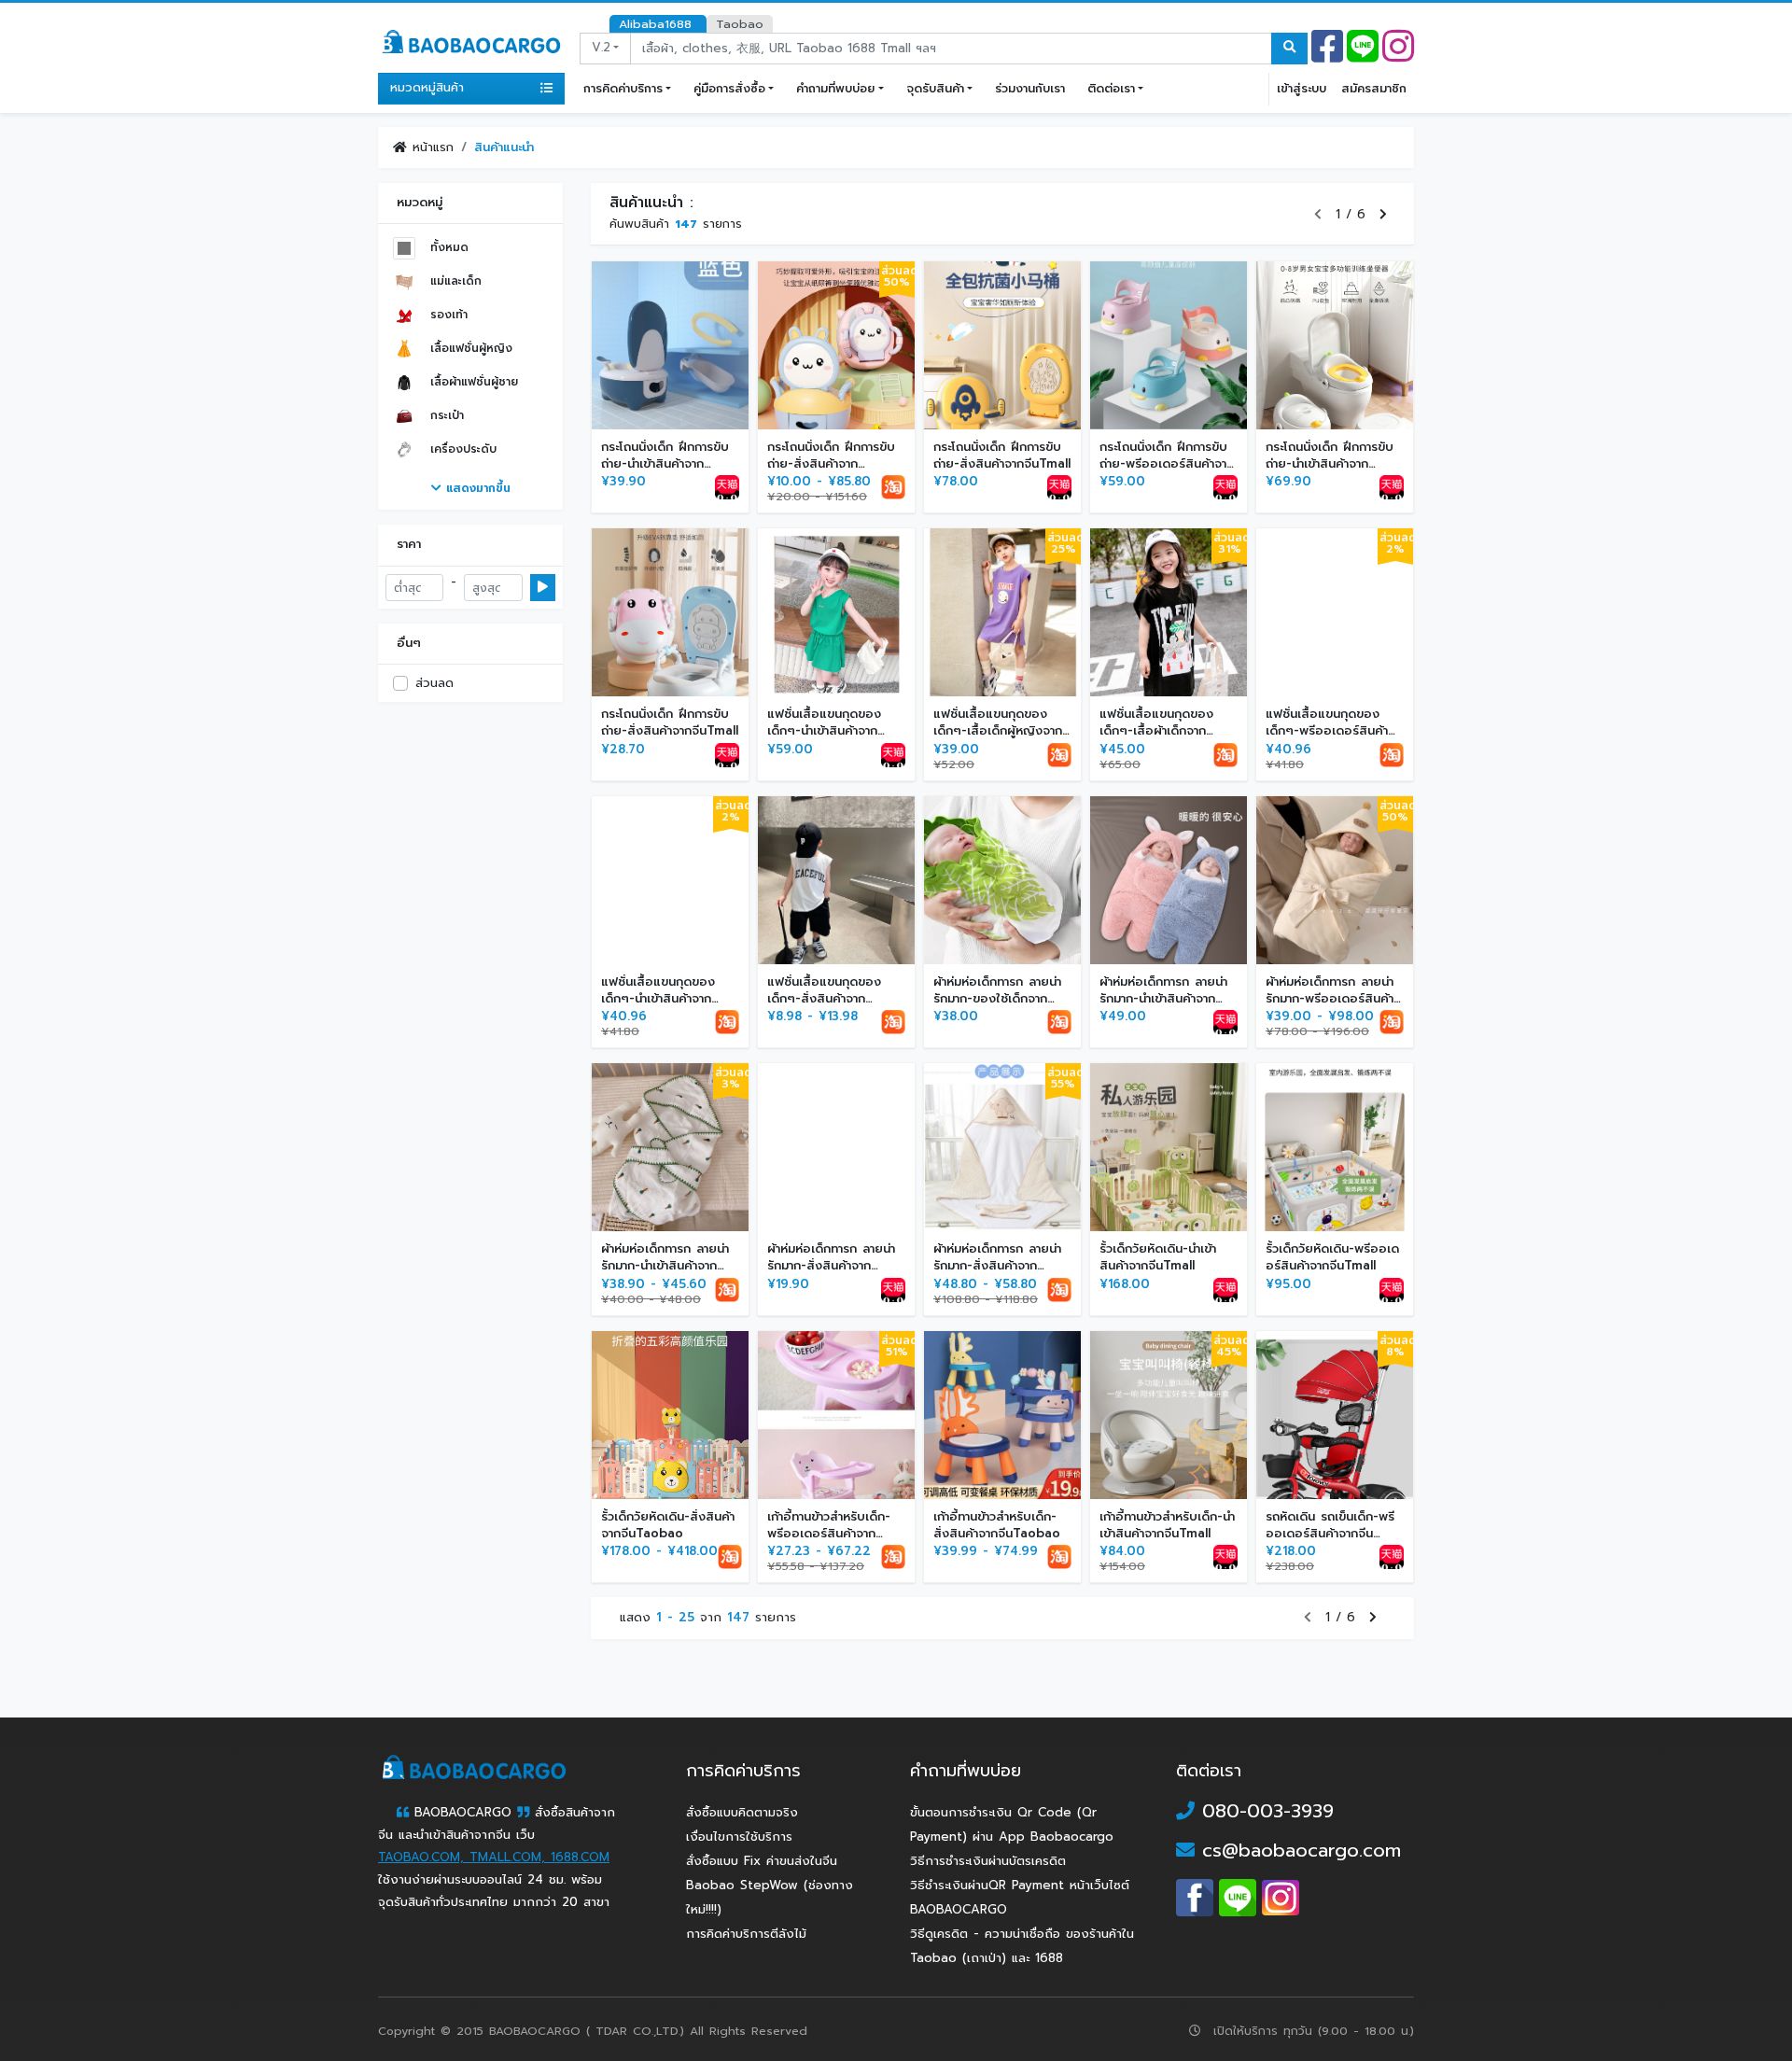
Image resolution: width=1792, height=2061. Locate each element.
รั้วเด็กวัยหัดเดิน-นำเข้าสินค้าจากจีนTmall (1158, 1257)
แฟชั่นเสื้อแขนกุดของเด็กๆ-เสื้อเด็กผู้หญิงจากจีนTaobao (998, 730)
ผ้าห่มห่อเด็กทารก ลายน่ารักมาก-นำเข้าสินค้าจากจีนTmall (1163, 998)
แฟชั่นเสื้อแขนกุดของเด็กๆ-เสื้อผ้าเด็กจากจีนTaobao (1156, 730)
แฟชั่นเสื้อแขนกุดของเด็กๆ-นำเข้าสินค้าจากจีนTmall (824, 730)
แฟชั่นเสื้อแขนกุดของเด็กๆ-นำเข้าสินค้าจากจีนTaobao (658, 998)
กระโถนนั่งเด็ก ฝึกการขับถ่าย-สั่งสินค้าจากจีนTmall (1002, 455)
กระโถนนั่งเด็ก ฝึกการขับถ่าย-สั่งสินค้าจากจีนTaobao (831, 463)
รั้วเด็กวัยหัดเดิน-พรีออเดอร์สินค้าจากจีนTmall (1332, 1257)
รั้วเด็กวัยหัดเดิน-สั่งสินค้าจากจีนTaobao (668, 1525)
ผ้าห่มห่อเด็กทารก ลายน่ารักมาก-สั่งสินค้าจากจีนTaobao (997, 1265)
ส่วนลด (434, 683)
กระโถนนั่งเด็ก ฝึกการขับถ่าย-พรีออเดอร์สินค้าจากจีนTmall (1167, 463)
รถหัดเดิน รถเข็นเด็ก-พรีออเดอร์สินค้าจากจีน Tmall (1330, 1533)
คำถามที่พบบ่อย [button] (835, 88)
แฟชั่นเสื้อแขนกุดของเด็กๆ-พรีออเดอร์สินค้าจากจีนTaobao (1327, 730)
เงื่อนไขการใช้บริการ (739, 1837)
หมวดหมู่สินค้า (427, 88)
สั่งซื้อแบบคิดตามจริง (742, 1813)
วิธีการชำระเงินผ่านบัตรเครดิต (988, 1861)
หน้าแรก (430, 147)
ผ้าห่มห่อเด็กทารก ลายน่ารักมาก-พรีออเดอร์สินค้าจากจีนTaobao (1330, 998)
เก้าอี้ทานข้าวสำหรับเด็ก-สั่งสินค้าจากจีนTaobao (997, 1525)
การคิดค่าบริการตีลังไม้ (746, 1934)
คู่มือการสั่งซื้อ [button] (729, 88)
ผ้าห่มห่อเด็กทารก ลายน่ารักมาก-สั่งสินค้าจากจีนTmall (831, 1265)
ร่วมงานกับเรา (1030, 88)
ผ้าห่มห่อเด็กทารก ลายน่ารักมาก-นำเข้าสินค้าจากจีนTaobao (665, 1265)
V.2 (601, 48)
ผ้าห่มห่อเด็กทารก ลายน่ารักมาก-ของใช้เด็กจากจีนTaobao (997, 998)
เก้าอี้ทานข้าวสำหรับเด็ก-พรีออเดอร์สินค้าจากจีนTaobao (829, 1533)
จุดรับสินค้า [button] (935, 88)
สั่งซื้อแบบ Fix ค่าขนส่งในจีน (762, 1861)
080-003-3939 (1264, 1811)
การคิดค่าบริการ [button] (623, 88)
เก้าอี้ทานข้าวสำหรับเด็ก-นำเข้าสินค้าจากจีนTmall (1167, 1525)
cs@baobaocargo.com (1298, 1850)
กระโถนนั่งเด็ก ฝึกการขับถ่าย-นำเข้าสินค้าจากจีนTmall (665, 463)
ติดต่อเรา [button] (1111, 88)
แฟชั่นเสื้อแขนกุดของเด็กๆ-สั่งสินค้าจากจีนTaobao (824, 998)
